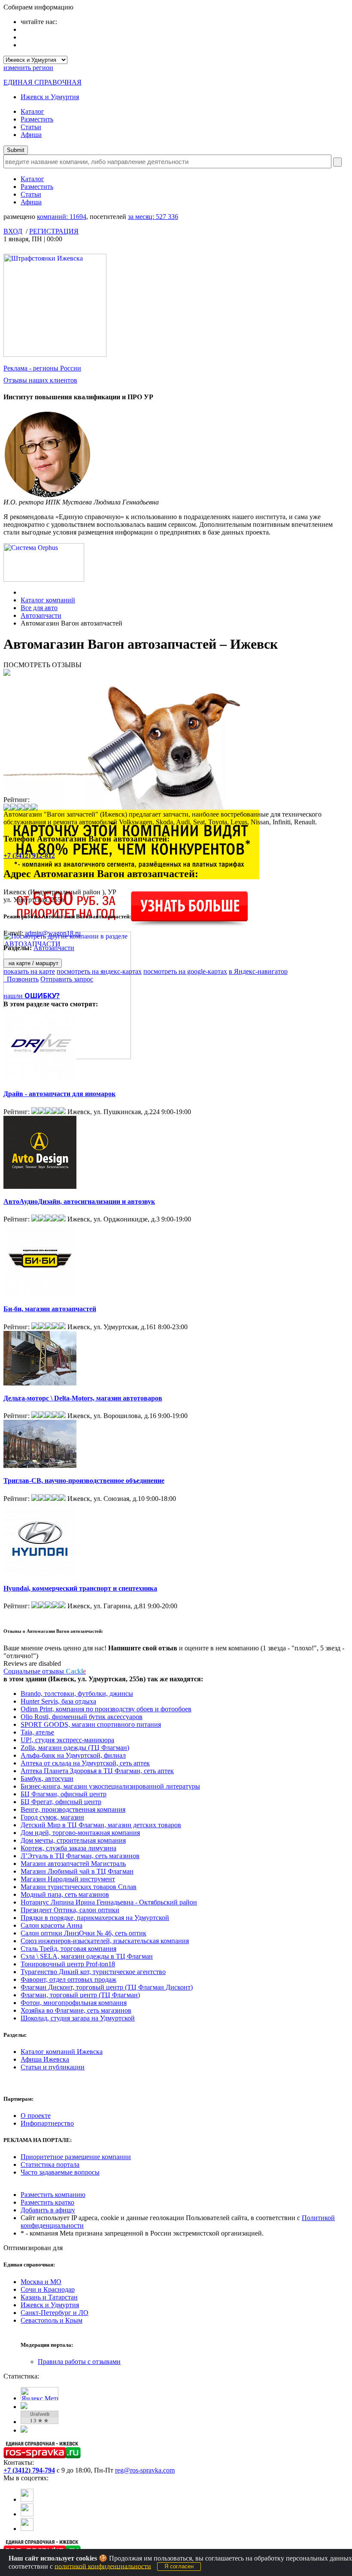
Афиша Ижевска (45, 2059)
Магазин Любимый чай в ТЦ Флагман (77, 1871)
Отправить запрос (67, 979)
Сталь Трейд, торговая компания (68, 1949)
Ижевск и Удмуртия (50, 97)
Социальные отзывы (45, 1671)
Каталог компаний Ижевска (62, 2052)
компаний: (62, 217)
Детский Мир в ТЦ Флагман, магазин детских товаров (101, 1825)
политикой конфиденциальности (103, 2566)
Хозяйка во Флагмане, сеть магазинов (76, 2010)
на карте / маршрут (33, 963)
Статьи (31, 127)
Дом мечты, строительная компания (73, 1840)
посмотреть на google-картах (185, 971)
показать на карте (29, 971)
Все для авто (39, 608)
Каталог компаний (48, 600)
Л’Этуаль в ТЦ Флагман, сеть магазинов (80, 1856)
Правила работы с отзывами (79, 2362)
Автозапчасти (41, 615)
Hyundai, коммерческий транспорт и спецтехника (80, 1588)
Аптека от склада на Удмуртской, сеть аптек (85, 1763)
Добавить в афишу (48, 2210)
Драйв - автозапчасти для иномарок (59, 1094)
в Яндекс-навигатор (258, 971)
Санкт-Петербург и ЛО (55, 2313)
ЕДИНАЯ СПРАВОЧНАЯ (42, 82)
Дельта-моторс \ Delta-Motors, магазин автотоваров (83, 1398)
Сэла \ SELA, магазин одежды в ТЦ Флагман (87, 1956)
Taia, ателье (37, 1732)
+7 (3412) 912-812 (29, 855)
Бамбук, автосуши (47, 1779)
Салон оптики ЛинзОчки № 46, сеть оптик (83, 1933)
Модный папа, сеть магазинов (65, 1894)
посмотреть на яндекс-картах (99, 971)
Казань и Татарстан (49, 2297)
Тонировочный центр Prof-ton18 (68, 1964)
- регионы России (42, 368)
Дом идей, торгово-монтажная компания (80, 1833)
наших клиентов (40, 380)
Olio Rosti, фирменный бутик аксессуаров (82, 1717)
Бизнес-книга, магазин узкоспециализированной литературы (110, 1786)
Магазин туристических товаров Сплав (79, 1887)
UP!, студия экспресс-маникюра (67, 1740)
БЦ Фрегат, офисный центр (61, 1802)
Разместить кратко (47, 2202)
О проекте (36, 2116)
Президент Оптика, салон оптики (70, 1910)
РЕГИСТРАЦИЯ (54, 231)
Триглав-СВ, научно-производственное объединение (84, 1481)
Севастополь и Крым (52, 2320)
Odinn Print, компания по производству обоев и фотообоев (106, 1709)
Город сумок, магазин (52, 1817)
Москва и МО (41, 2282)
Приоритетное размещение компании (76, 2157)
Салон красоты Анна (52, 1925)
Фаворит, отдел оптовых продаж (68, 1979)
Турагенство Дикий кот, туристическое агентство (93, 1972)
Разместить (37, 119)
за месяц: (153, 217)
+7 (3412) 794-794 (29, 2470)
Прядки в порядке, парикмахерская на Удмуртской (95, 1918)
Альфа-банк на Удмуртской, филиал (73, 1755)
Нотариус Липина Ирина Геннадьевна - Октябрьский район (109, 1902)
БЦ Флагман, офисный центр (64, 1794)
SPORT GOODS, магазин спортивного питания (91, 1724)
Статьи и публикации (53, 2067)
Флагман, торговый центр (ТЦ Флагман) (80, 1995)
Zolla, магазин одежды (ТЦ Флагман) (75, 1748)
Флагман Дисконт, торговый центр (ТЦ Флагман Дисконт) (107, 1987)
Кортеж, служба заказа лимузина (68, 1848)
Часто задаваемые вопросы (60, 2172)
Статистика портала (50, 2164)
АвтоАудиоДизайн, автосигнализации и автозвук (79, 1201)
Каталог (32, 111)
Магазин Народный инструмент (68, 1879)
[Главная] (23, 592)
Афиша (31, 135)
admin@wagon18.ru (53, 933)
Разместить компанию (53, 2195)
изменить (28, 68)
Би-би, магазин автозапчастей (50, 1309)
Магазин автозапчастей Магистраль (73, 1864)
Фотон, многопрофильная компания (74, 2003)
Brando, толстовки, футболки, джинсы (77, 1694)
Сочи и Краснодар (48, 2289)
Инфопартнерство (47, 2123)
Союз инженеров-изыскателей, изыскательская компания (105, 1941)
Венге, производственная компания (73, 1809)
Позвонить (21, 979)
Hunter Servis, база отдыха (58, 1701)
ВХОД (13, 231)
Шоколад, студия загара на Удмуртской (78, 2018)
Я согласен (179, 2566)
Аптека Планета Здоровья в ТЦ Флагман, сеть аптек (97, 1771)
